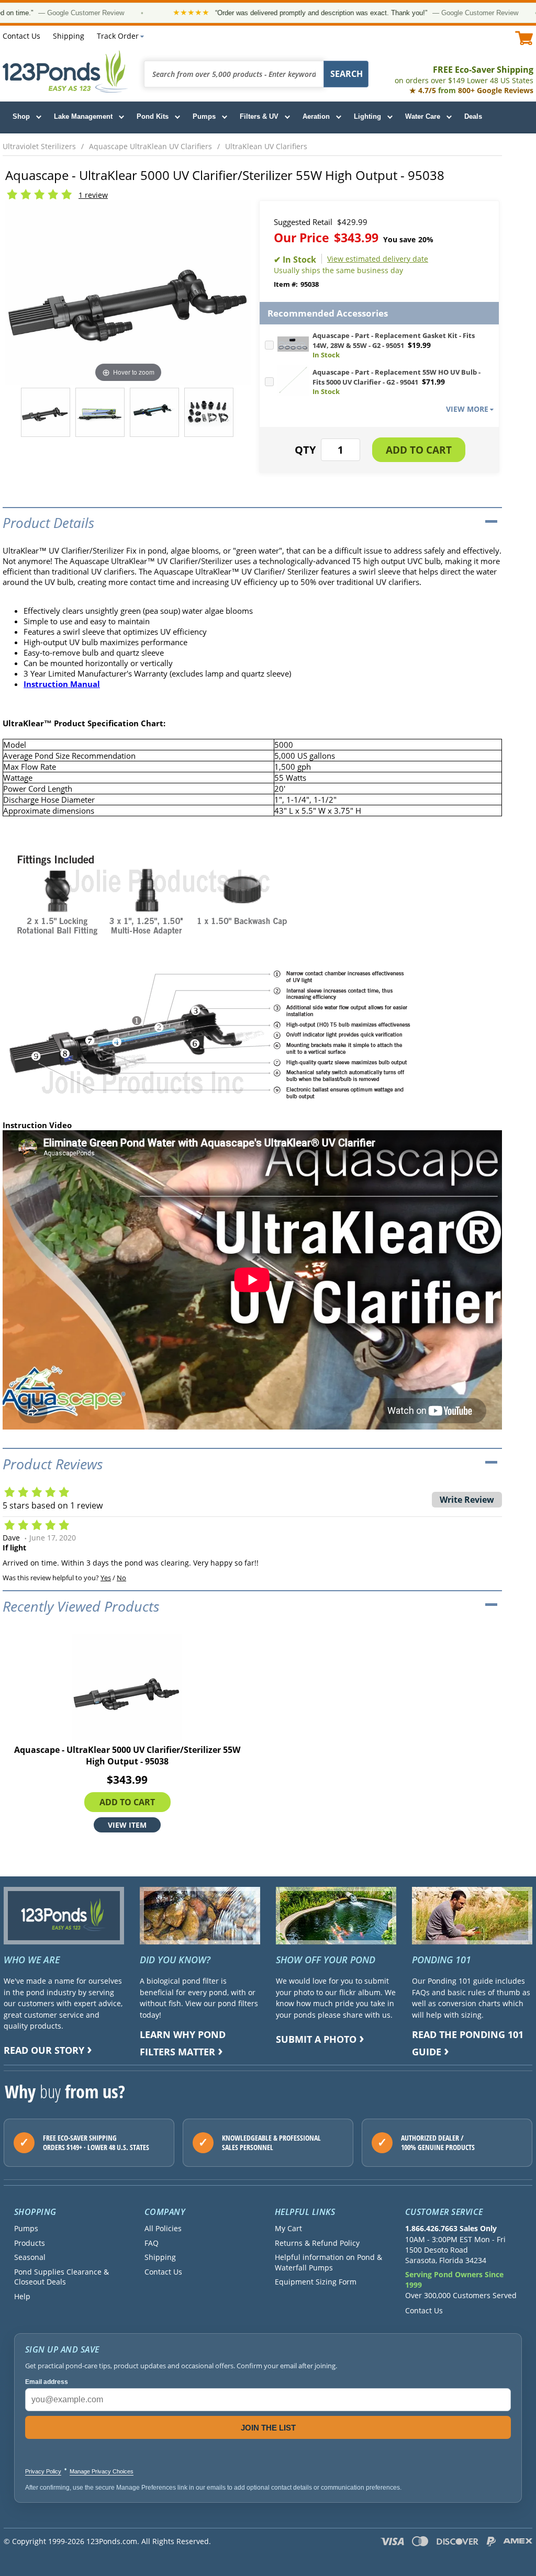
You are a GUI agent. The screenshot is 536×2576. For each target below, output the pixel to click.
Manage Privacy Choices (102, 2471)
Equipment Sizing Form (316, 2282)
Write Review (467, 1500)
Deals (473, 116)
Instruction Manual (62, 684)
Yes (106, 1578)
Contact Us (21, 36)
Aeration (316, 116)
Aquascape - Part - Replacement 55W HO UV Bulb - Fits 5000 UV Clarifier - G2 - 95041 (397, 377)
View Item (127, 1824)
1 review (93, 195)
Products (30, 2243)
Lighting (367, 116)
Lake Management (83, 116)
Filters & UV (259, 116)
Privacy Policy (43, 2471)
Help (22, 2296)
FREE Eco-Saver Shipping (464, 75)
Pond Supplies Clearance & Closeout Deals (62, 2277)
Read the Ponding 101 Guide (468, 2043)
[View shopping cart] (524, 38)
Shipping (69, 36)
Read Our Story (44, 2050)
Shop (21, 116)
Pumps (204, 116)
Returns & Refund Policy (317, 2243)
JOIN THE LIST (268, 2428)
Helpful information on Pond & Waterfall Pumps (328, 2262)
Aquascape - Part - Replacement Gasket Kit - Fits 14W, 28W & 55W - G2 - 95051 (394, 340)
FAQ (152, 2243)
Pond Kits (153, 116)
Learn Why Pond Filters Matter (183, 2043)
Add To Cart (127, 1802)
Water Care (423, 116)
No (121, 1578)
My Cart (288, 2228)
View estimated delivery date (378, 259)
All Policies (163, 2228)
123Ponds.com (65, 71)
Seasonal (30, 2257)
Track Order (118, 36)
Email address (47, 2382)
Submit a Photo (316, 2039)
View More (467, 409)
